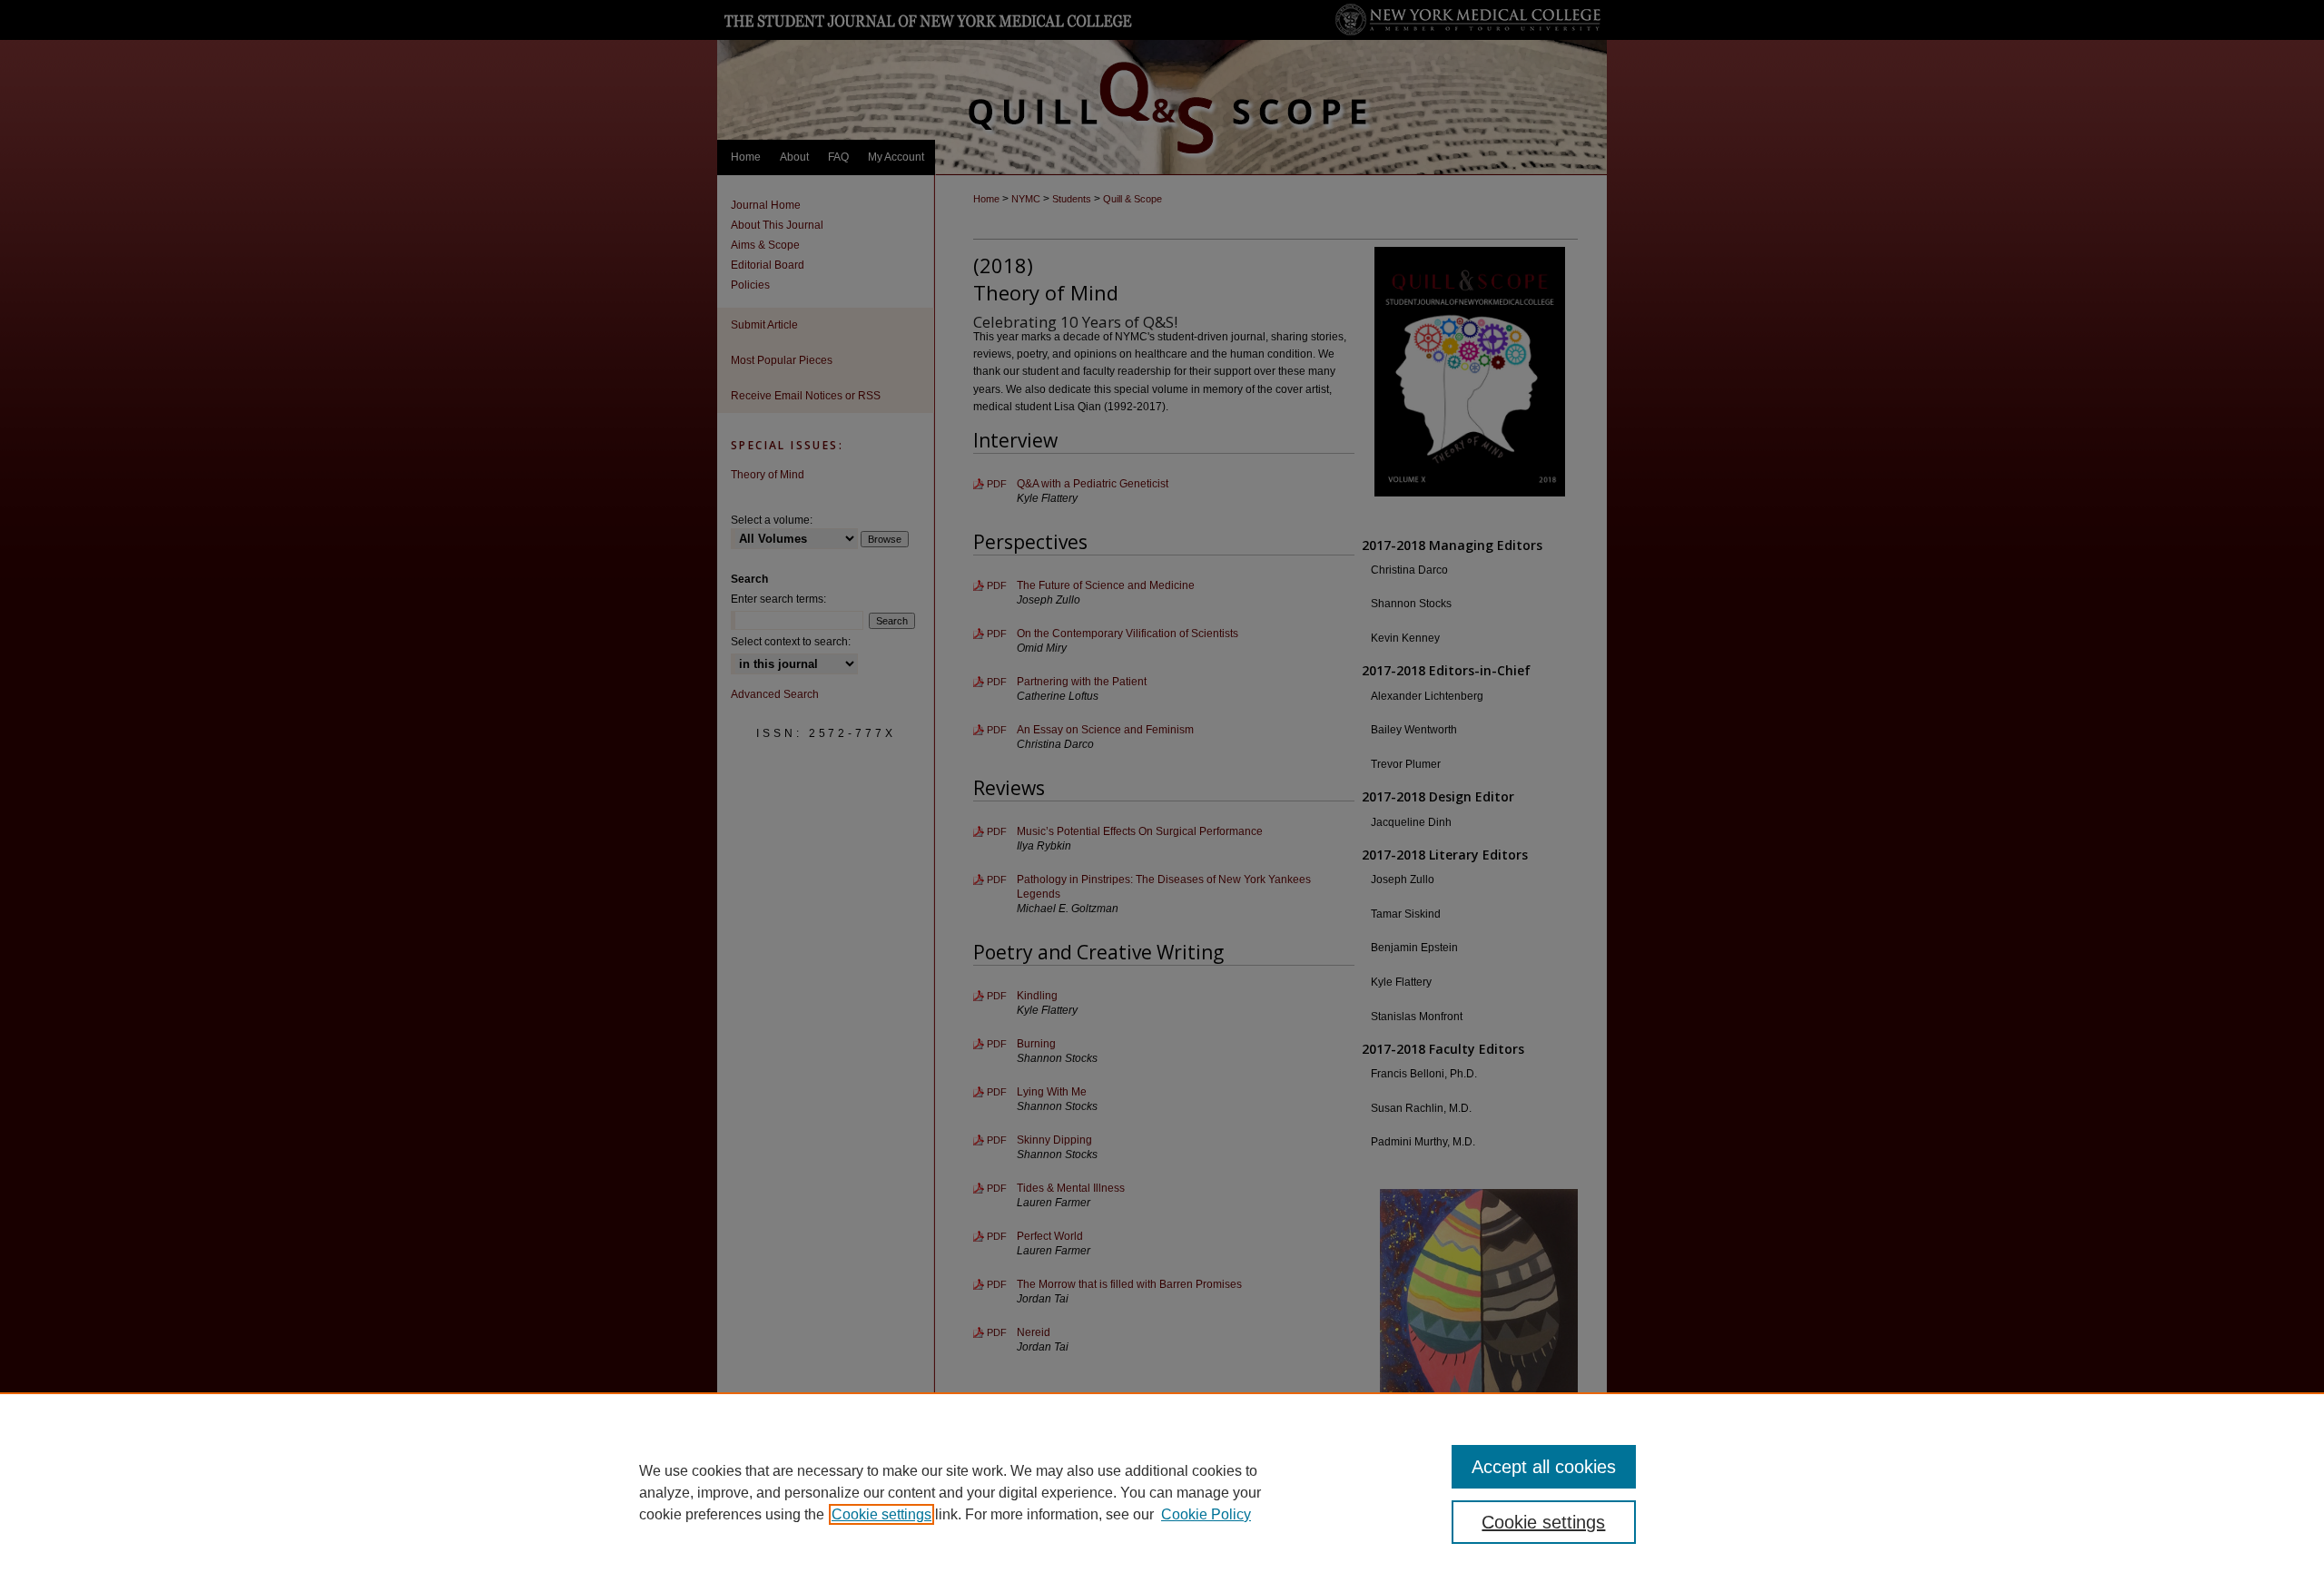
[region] (1162, 1492)
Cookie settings (881, 1514)
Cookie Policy (1206, 1514)
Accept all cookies (1544, 1467)
